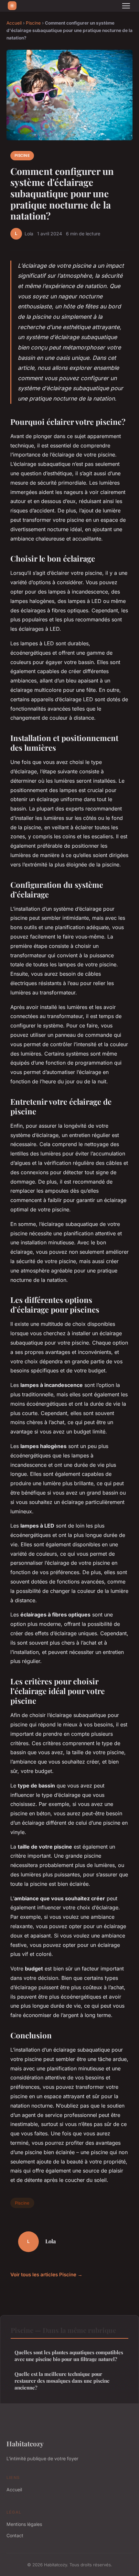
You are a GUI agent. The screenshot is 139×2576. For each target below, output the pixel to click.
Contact (15, 2535)
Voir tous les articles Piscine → (46, 2275)
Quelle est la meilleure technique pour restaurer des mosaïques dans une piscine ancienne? (62, 2381)
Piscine (33, 23)
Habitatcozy (25, 2443)
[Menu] (126, 6)
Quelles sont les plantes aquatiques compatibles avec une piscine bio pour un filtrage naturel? (69, 2356)
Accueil (14, 23)
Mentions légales (24, 2524)
